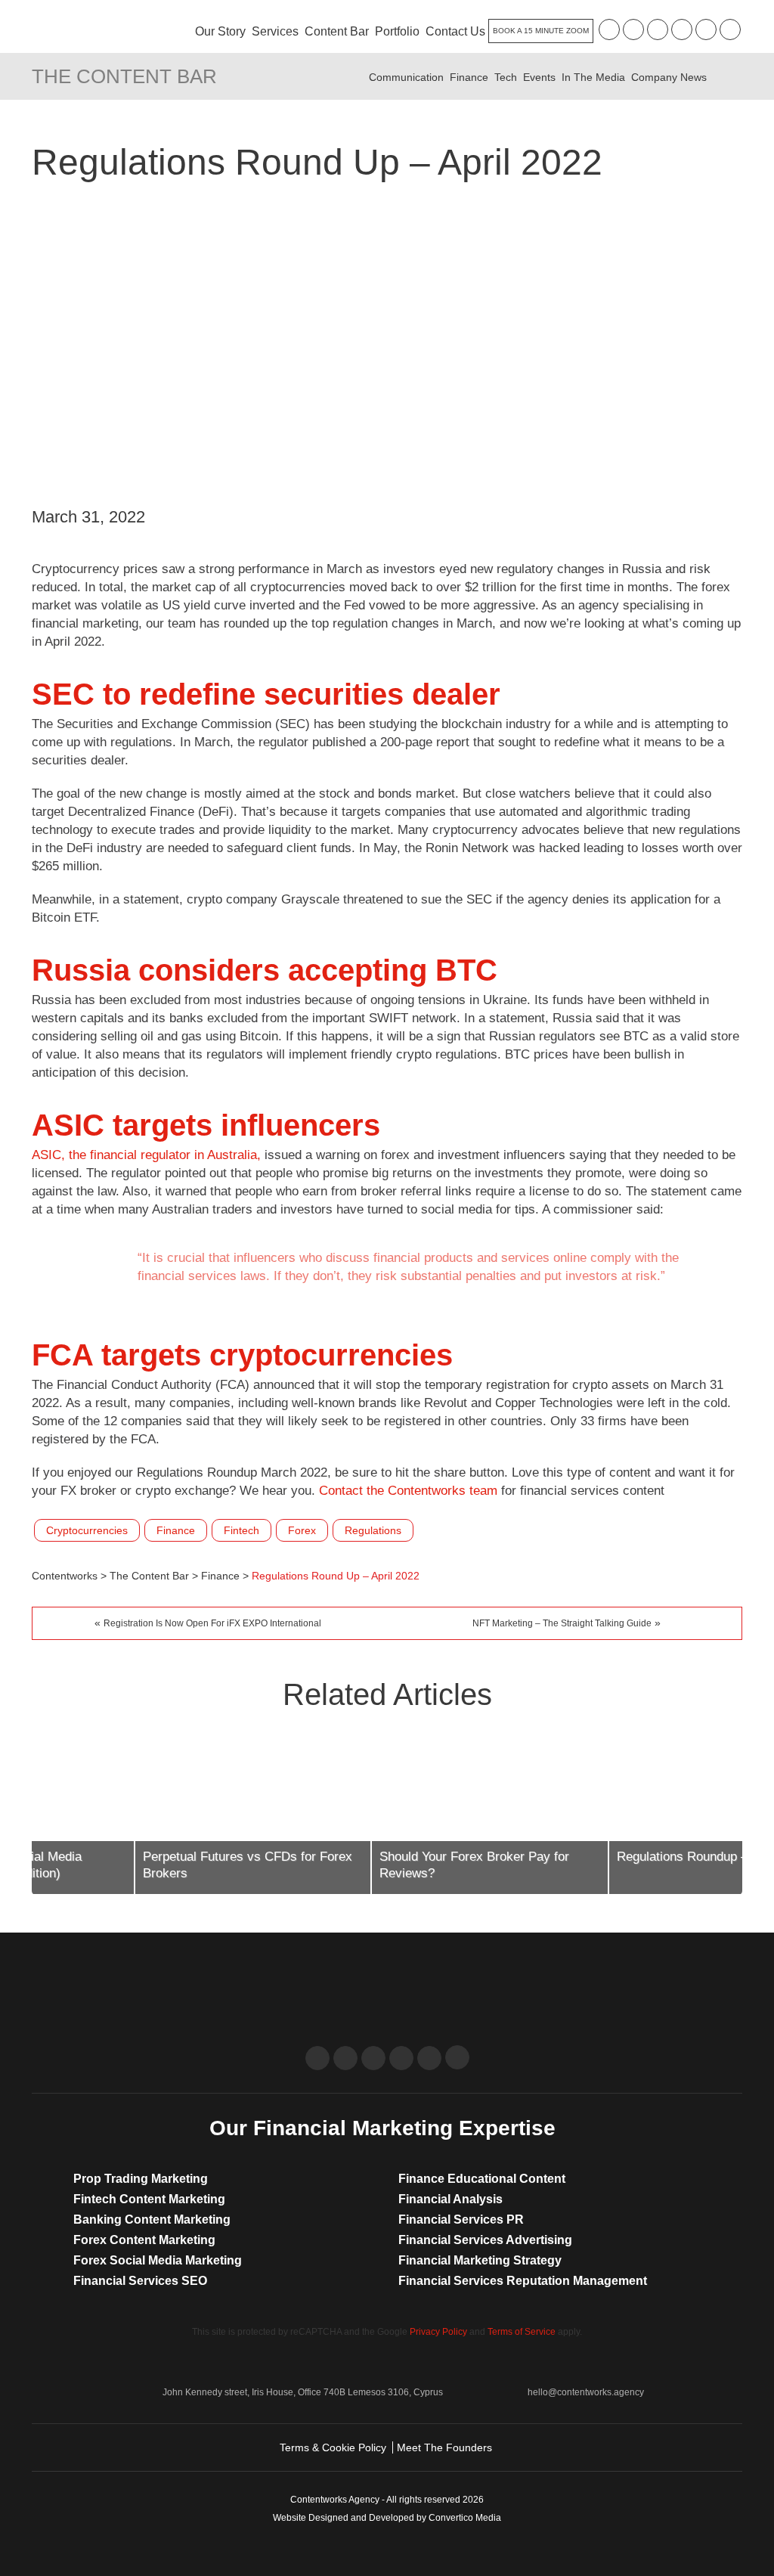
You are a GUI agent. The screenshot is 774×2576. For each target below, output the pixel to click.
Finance (469, 77)
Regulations (373, 1530)
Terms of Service (522, 2332)
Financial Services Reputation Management (523, 2281)
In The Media (593, 77)
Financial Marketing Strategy (480, 2260)
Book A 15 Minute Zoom (541, 31)
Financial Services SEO (140, 2281)
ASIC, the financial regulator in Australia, (146, 1155)
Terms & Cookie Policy (333, 2447)
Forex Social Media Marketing (158, 2260)
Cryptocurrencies (87, 1530)
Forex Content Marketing (144, 2240)
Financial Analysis (450, 2199)
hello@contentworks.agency (586, 2392)
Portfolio (397, 31)
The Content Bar (124, 76)
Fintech (241, 1530)
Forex (302, 1530)
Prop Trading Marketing (141, 2179)
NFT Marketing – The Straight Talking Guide (562, 1623)
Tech (506, 77)
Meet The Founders (444, 2447)
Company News (669, 77)
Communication (406, 77)
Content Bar (337, 31)
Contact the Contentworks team (408, 1491)
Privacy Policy (438, 2332)
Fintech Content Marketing (149, 2199)
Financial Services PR (461, 2220)
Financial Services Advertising (485, 2240)
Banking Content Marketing (152, 2220)
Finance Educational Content (482, 2179)
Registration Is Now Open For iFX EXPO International (212, 1623)
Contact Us (455, 31)
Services (275, 31)
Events (539, 77)
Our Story (220, 31)
